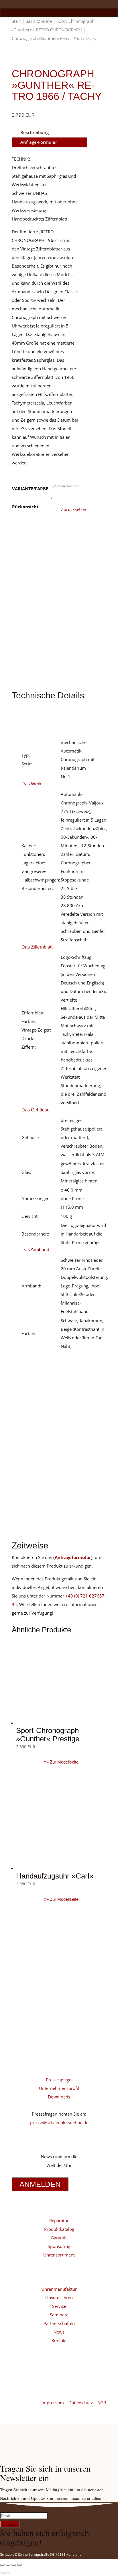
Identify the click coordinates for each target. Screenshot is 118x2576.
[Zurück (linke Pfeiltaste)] (2, 2573)
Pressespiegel (59, 2080)
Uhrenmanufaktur (59, 2289)
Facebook (35, 2043)
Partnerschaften (59, 2323)
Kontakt (59, 2340)
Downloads (59, 2097)
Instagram (35, 2025)
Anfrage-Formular (39, 142)
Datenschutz (81, 2403)
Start (16, 21)
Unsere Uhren (59, 2298)
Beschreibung (35, 132)
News (59, 2332)
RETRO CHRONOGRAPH (59, 30)
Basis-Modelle (39, 21)
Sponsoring (59, 2246)
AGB (102, 2403)
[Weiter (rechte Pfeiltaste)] (8, 2573)
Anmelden (40, 2184)
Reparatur (59, 2221)
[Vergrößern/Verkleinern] (2, 2565)
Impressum (53, 2403)
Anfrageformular (73, 1557)
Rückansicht (25, 507)
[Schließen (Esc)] (19, 2565)
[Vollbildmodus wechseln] (8, 2565)
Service (59, 2306)
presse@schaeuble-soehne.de (59, 2122)
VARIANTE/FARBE (30, 489)
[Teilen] (14, 2565)
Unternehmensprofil (59, 2088)
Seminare (59, 2315)
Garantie (59, 2238)
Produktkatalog (59, 2229)
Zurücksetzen (74, 509)
